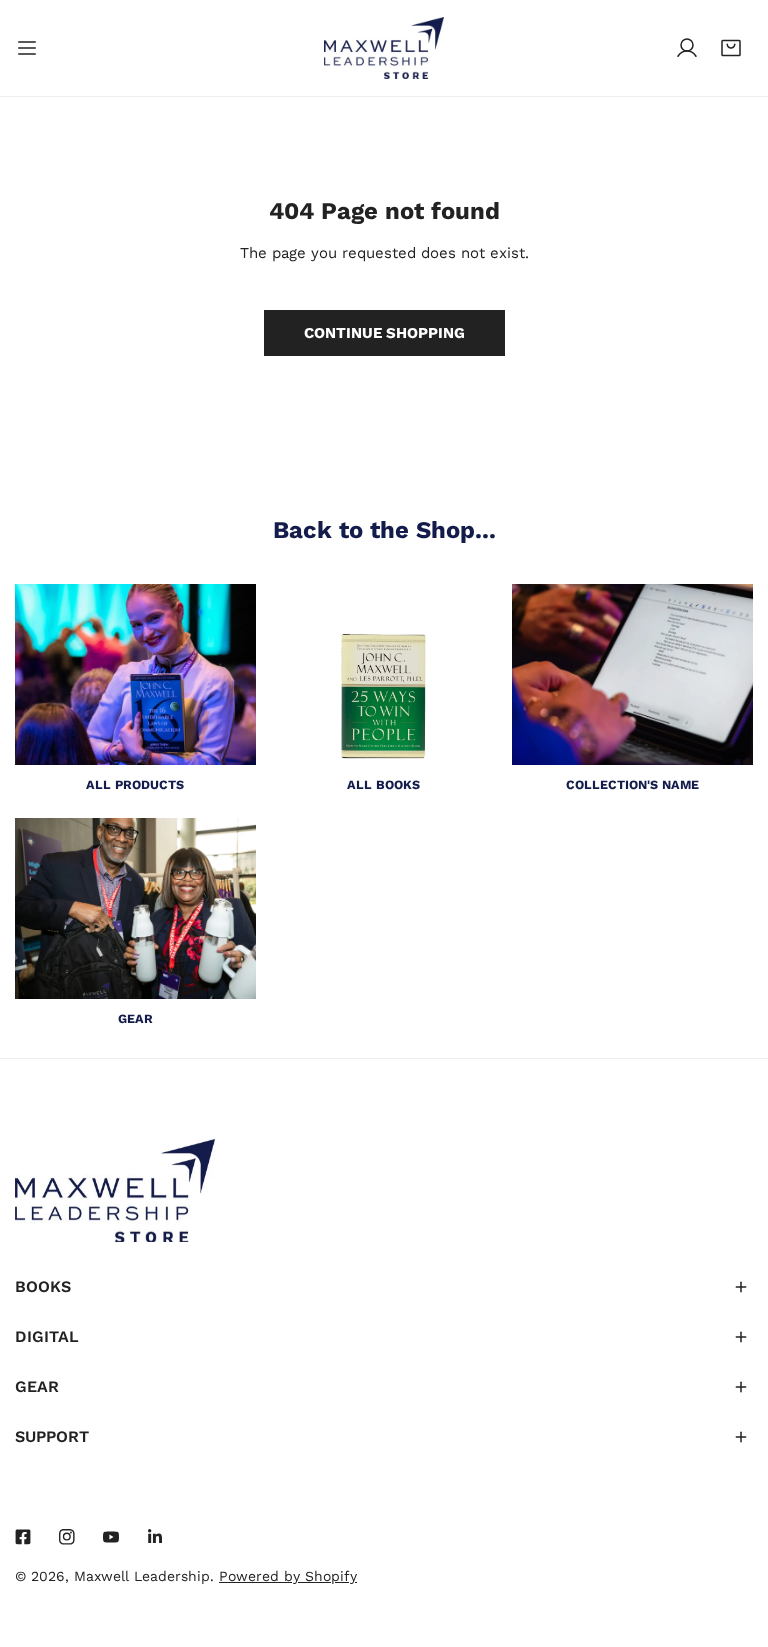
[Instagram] (67, 1537)
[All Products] (135, 674)
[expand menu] (27, 48)
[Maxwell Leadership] (384, 48)
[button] (731, 48)
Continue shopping (384, 333)
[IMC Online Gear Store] (135, 908)
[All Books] (384, 674)
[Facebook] (23, 1537)
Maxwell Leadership (142, 1576)
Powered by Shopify (288, 1576)
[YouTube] (111, 1537)
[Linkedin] (155, 1537)
